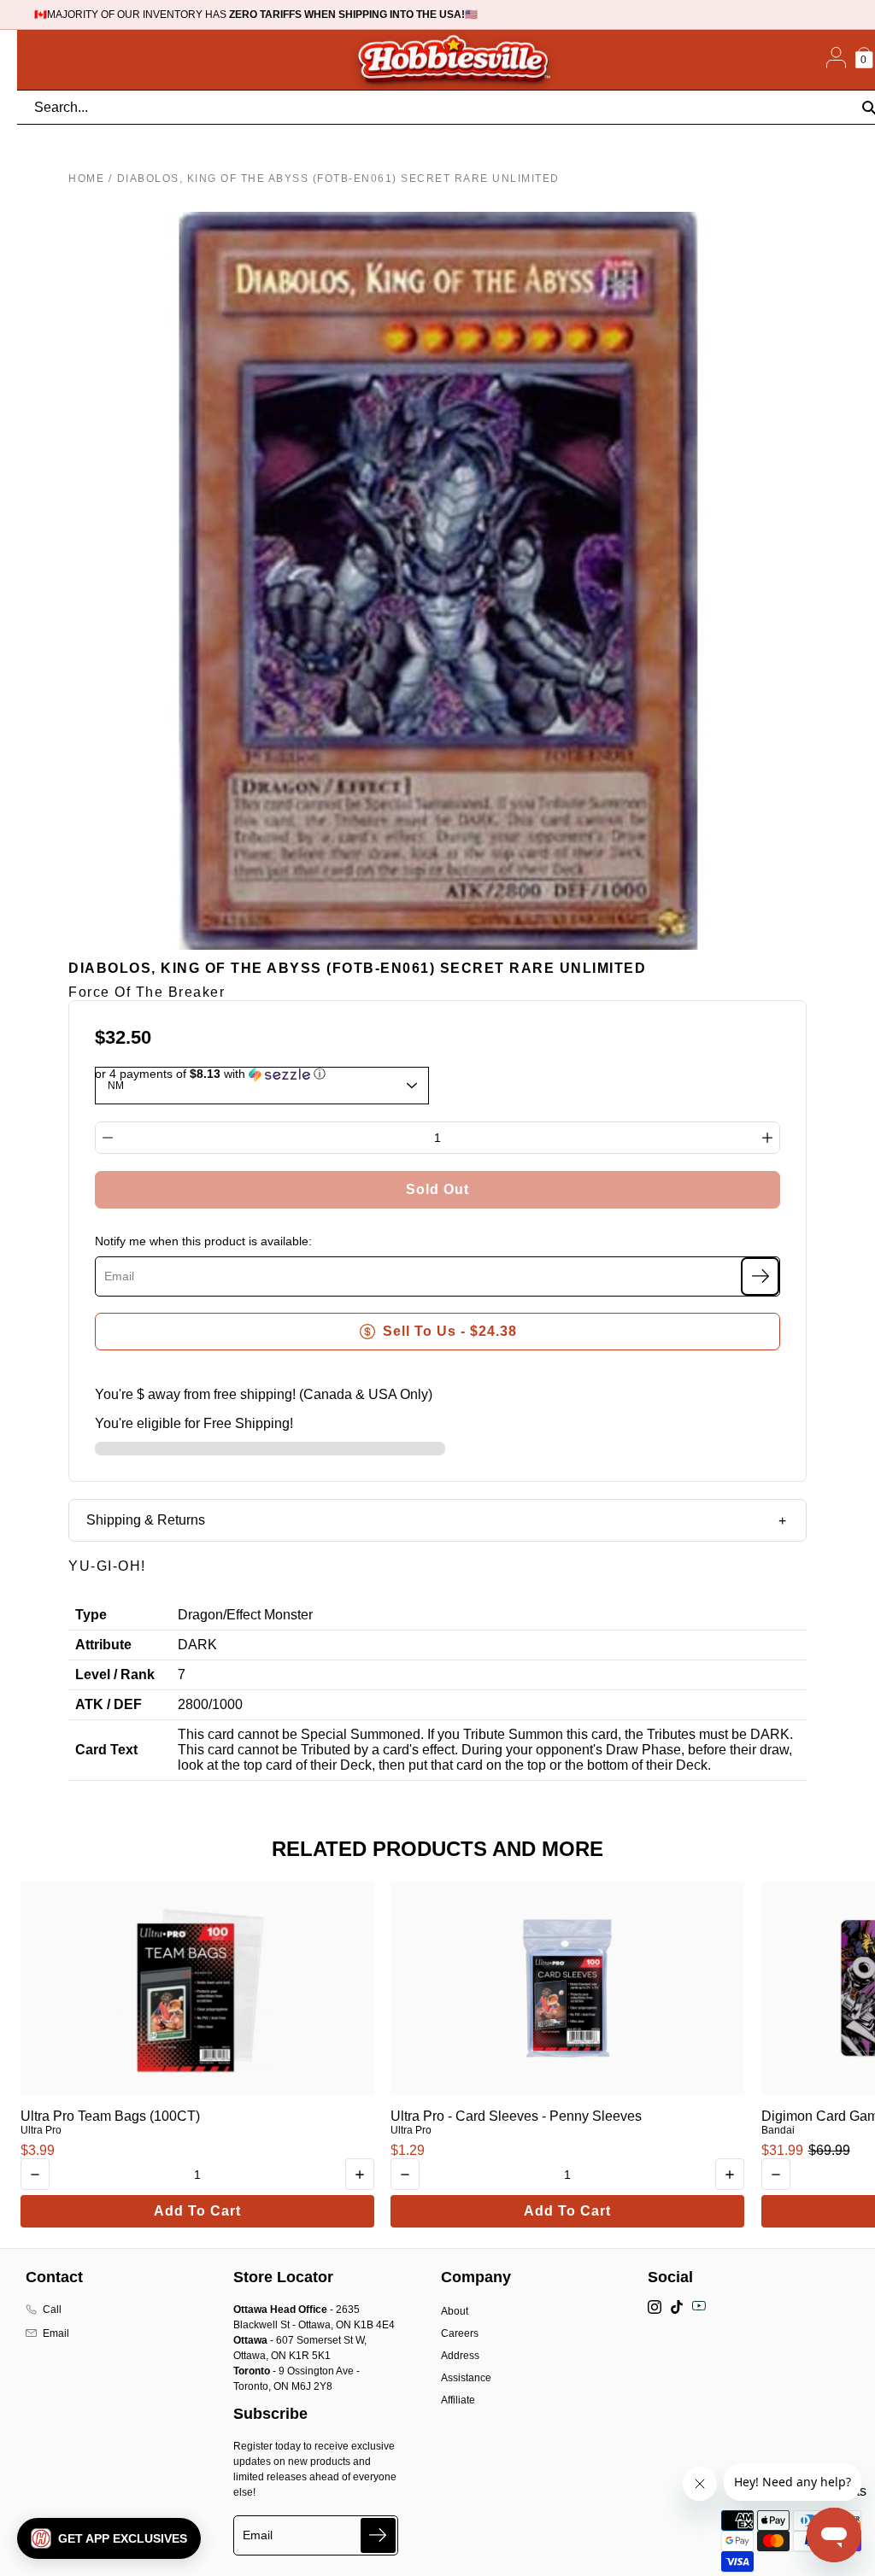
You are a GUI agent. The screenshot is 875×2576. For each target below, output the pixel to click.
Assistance (466, 2378)
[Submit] (378, 2535)
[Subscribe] (760, 1276)
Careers (460, 2333)
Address (460, 2356)
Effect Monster (270, 1615)
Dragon (200, 1615)
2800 (193, 1704)
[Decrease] (108, 1138)
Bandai (778, 2130)
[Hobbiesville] (453, 60)
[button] (109, 2538)
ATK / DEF (109, 1704)
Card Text (106, 1750)
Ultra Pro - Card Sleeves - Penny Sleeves (516, 2116)
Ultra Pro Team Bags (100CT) (110, 2116)
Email (56, 2333)
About (455, 2311)
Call (52, 2310)
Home (86, 179)
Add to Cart (197, 2211)
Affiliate (458, 2400)
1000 (227, 1704)
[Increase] (767, 1138)
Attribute (103, 1645)
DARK (197, 1645)
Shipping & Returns (146, 1520)
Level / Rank (115, 1674)
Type (91, 1615)
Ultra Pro (41, 2130)
